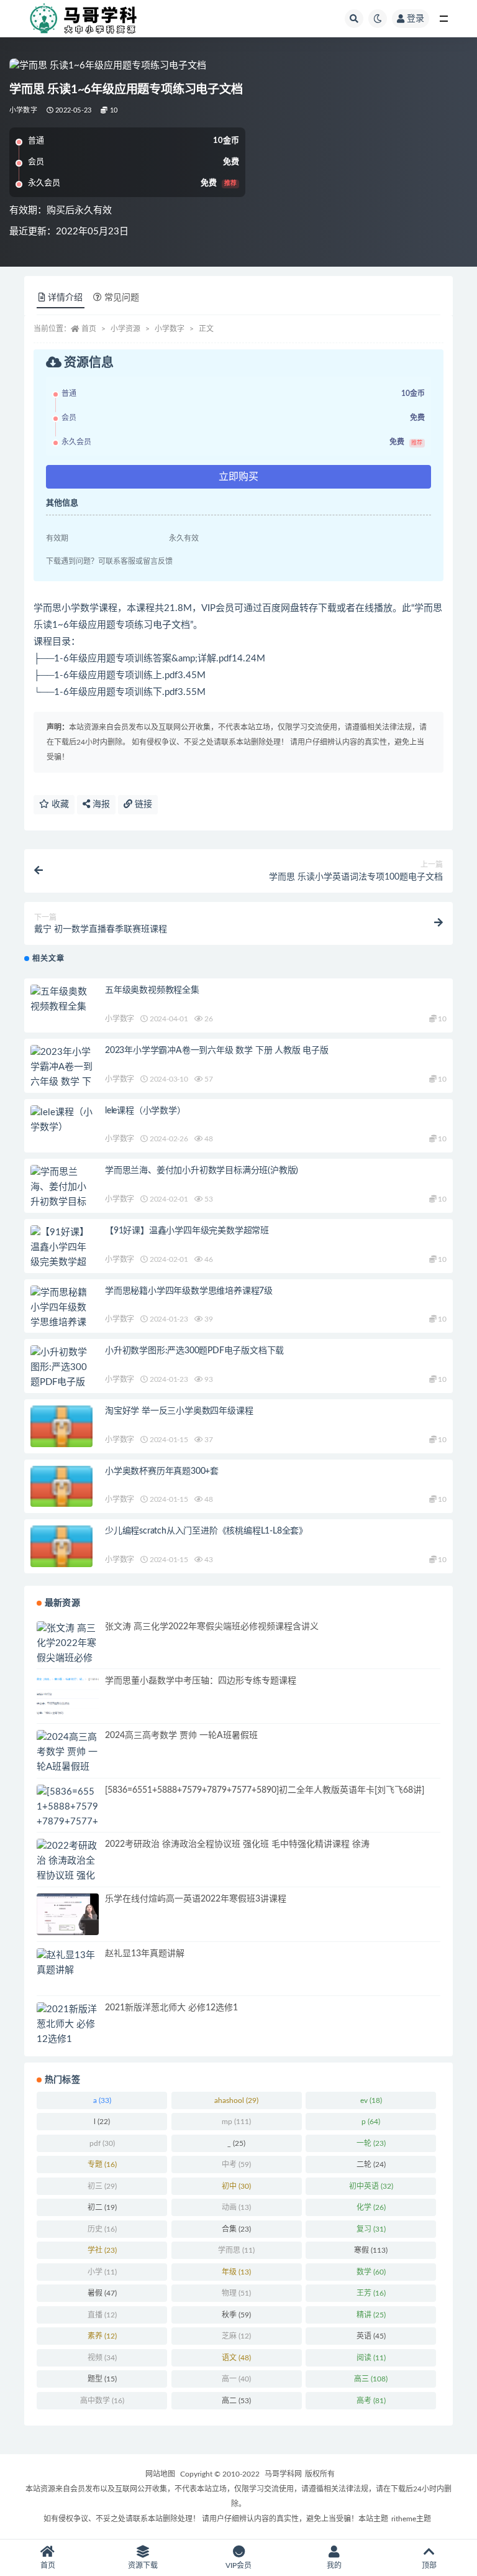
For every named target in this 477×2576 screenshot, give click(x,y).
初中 (236, 2186)
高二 (236, 2401)
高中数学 (102, 2401)
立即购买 (238, 477)
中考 (236, 2164)
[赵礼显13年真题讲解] (68, 1963)
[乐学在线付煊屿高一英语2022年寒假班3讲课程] (68, 1914)
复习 (371, 2229)
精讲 (371, 2315)
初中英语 (371, 2186)
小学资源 (125, 329)
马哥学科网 (283, 2474)
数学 (371, 2272)
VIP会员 (238, 2565)
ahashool (236, 2100)
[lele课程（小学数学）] (61, 1120)
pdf (102, 2143)
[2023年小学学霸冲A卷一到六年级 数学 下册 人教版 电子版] (61, 1082)
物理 (236, 2293)
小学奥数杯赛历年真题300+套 (162, 1471)
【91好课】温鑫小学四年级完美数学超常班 (187, 1231)
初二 (102, 2207)
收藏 (59, 804)
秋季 (236, 2315)
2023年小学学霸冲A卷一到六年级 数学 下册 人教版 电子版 (217, 1051)
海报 (100, 804)
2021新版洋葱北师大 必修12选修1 (171, 2008)
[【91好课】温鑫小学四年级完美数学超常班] (61, 1255)
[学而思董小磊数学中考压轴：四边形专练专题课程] (68, 1696)
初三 (102, 2186)
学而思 (236, 2250)
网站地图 (160, 2474)
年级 (236, 2272)
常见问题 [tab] (122, 298)
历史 (102, 2229)
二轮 (371, 2164)
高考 (371, 2401)
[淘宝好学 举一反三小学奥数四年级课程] (61, 1430)
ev (371, 2100)
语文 (236, 2358)
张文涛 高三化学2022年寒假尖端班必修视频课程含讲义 (212, 1627)
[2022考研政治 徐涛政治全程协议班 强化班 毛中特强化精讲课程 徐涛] (68, 1876)
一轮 (371, 2143)
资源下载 (143, 2565)
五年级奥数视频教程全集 (152, 990)
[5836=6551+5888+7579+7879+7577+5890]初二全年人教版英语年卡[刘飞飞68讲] (265, 1790)
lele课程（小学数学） (145, 1111)
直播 (102, 2315)
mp (236, 2122)
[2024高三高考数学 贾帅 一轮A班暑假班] (68, 1752)
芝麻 (236, 2336)
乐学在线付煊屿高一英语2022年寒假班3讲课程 (196, 1899)
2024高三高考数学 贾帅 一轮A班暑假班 (181, 1736)
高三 (371, 2379)
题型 (102, 2379)
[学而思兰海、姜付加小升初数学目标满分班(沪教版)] (61, 1195)
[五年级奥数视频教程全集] (61, 1000)
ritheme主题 (411, 2519)
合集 (236, 2229)
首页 (89, 329)
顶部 (429, 2565)
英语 (371, 2336)
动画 (236, 2207)
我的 (334, 2565)
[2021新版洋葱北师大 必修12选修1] (68, 2025)
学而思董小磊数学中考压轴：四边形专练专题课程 (201, 1681)
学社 (102, 2250)
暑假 (102, 2293)
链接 (142, 804)
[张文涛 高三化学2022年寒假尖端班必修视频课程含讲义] (68, 1658)
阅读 (371, 2358)
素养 (102, 2336)
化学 (371, 2207)
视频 (102, 2358)
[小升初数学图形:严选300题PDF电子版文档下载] (61, 1375)
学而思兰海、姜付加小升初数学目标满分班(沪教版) (202, 1171)
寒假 (371, 2250)
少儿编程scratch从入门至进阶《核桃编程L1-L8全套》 (206, 1531)
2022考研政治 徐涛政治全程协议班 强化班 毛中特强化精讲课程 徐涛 (237, 1844)
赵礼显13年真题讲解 (145, 1954)
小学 (102, 2272)
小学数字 (23, 110)
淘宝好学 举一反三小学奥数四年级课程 (179, 1411)
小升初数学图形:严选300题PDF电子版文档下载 (194, 1351)
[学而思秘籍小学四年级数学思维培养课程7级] (61, 1315)
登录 (416, 19)
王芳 (371, 2293)
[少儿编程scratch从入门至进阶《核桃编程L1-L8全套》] (61, 1550)
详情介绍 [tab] (65, 298)
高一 (236, 2379)
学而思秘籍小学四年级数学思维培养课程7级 (189, 1291)
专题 (102, 2164)
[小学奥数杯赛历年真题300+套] (61, 1490)
